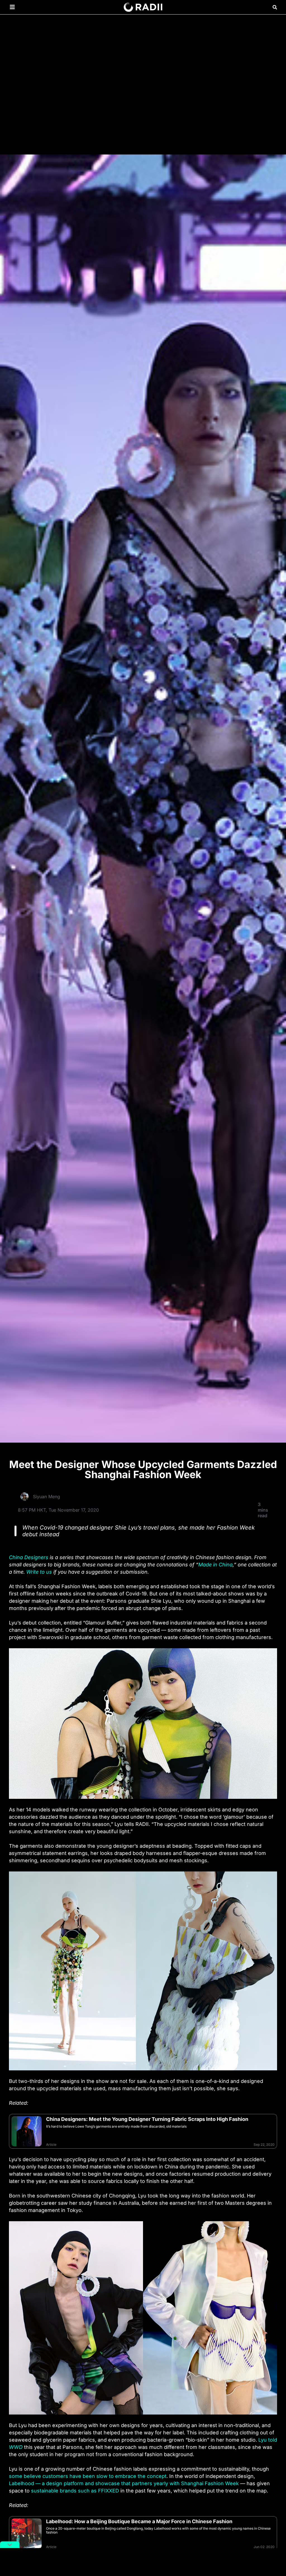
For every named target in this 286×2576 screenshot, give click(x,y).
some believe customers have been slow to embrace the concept (88, 2476)
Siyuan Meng (47, 1497)
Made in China (215, 1565)
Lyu (263, 2440)
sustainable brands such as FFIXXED (75, 2491)
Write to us (39, 1572)
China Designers (29, 1557)
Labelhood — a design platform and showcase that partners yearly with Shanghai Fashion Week (124, 2483)
